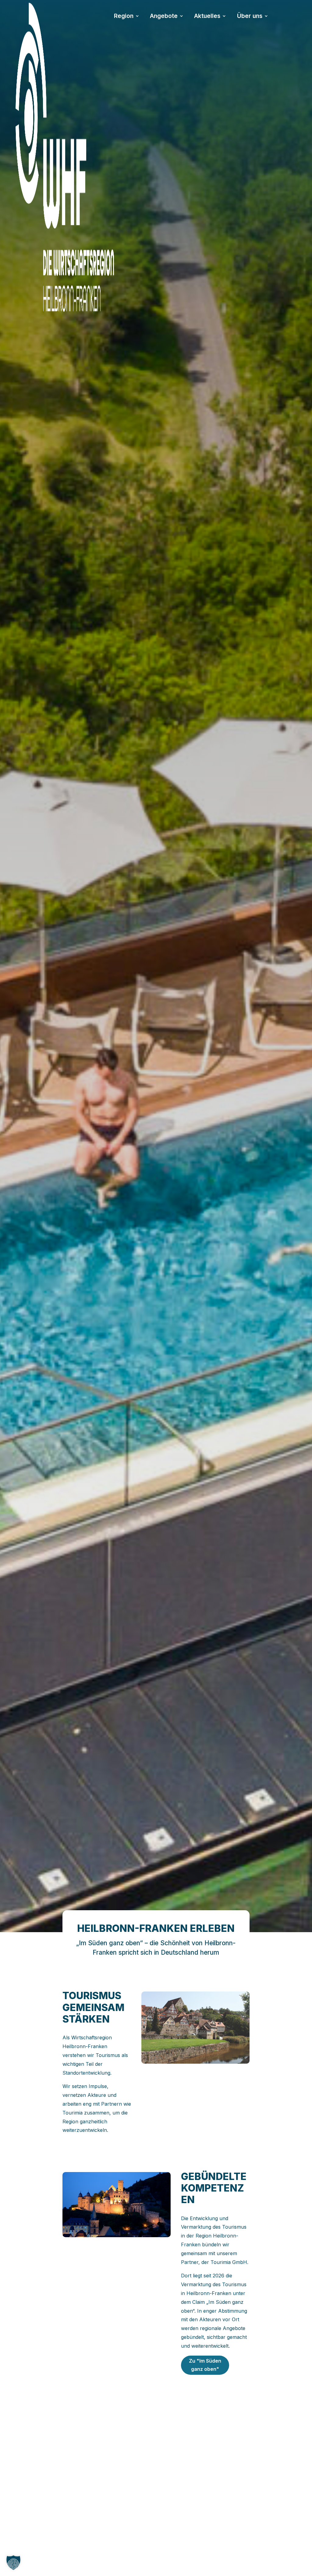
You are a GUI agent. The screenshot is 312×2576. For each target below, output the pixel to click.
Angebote (164, 17)
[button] (13, 2563)
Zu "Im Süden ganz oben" (205, 2365)
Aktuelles (207, 17)
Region (124, 17)
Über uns (250, 17)
